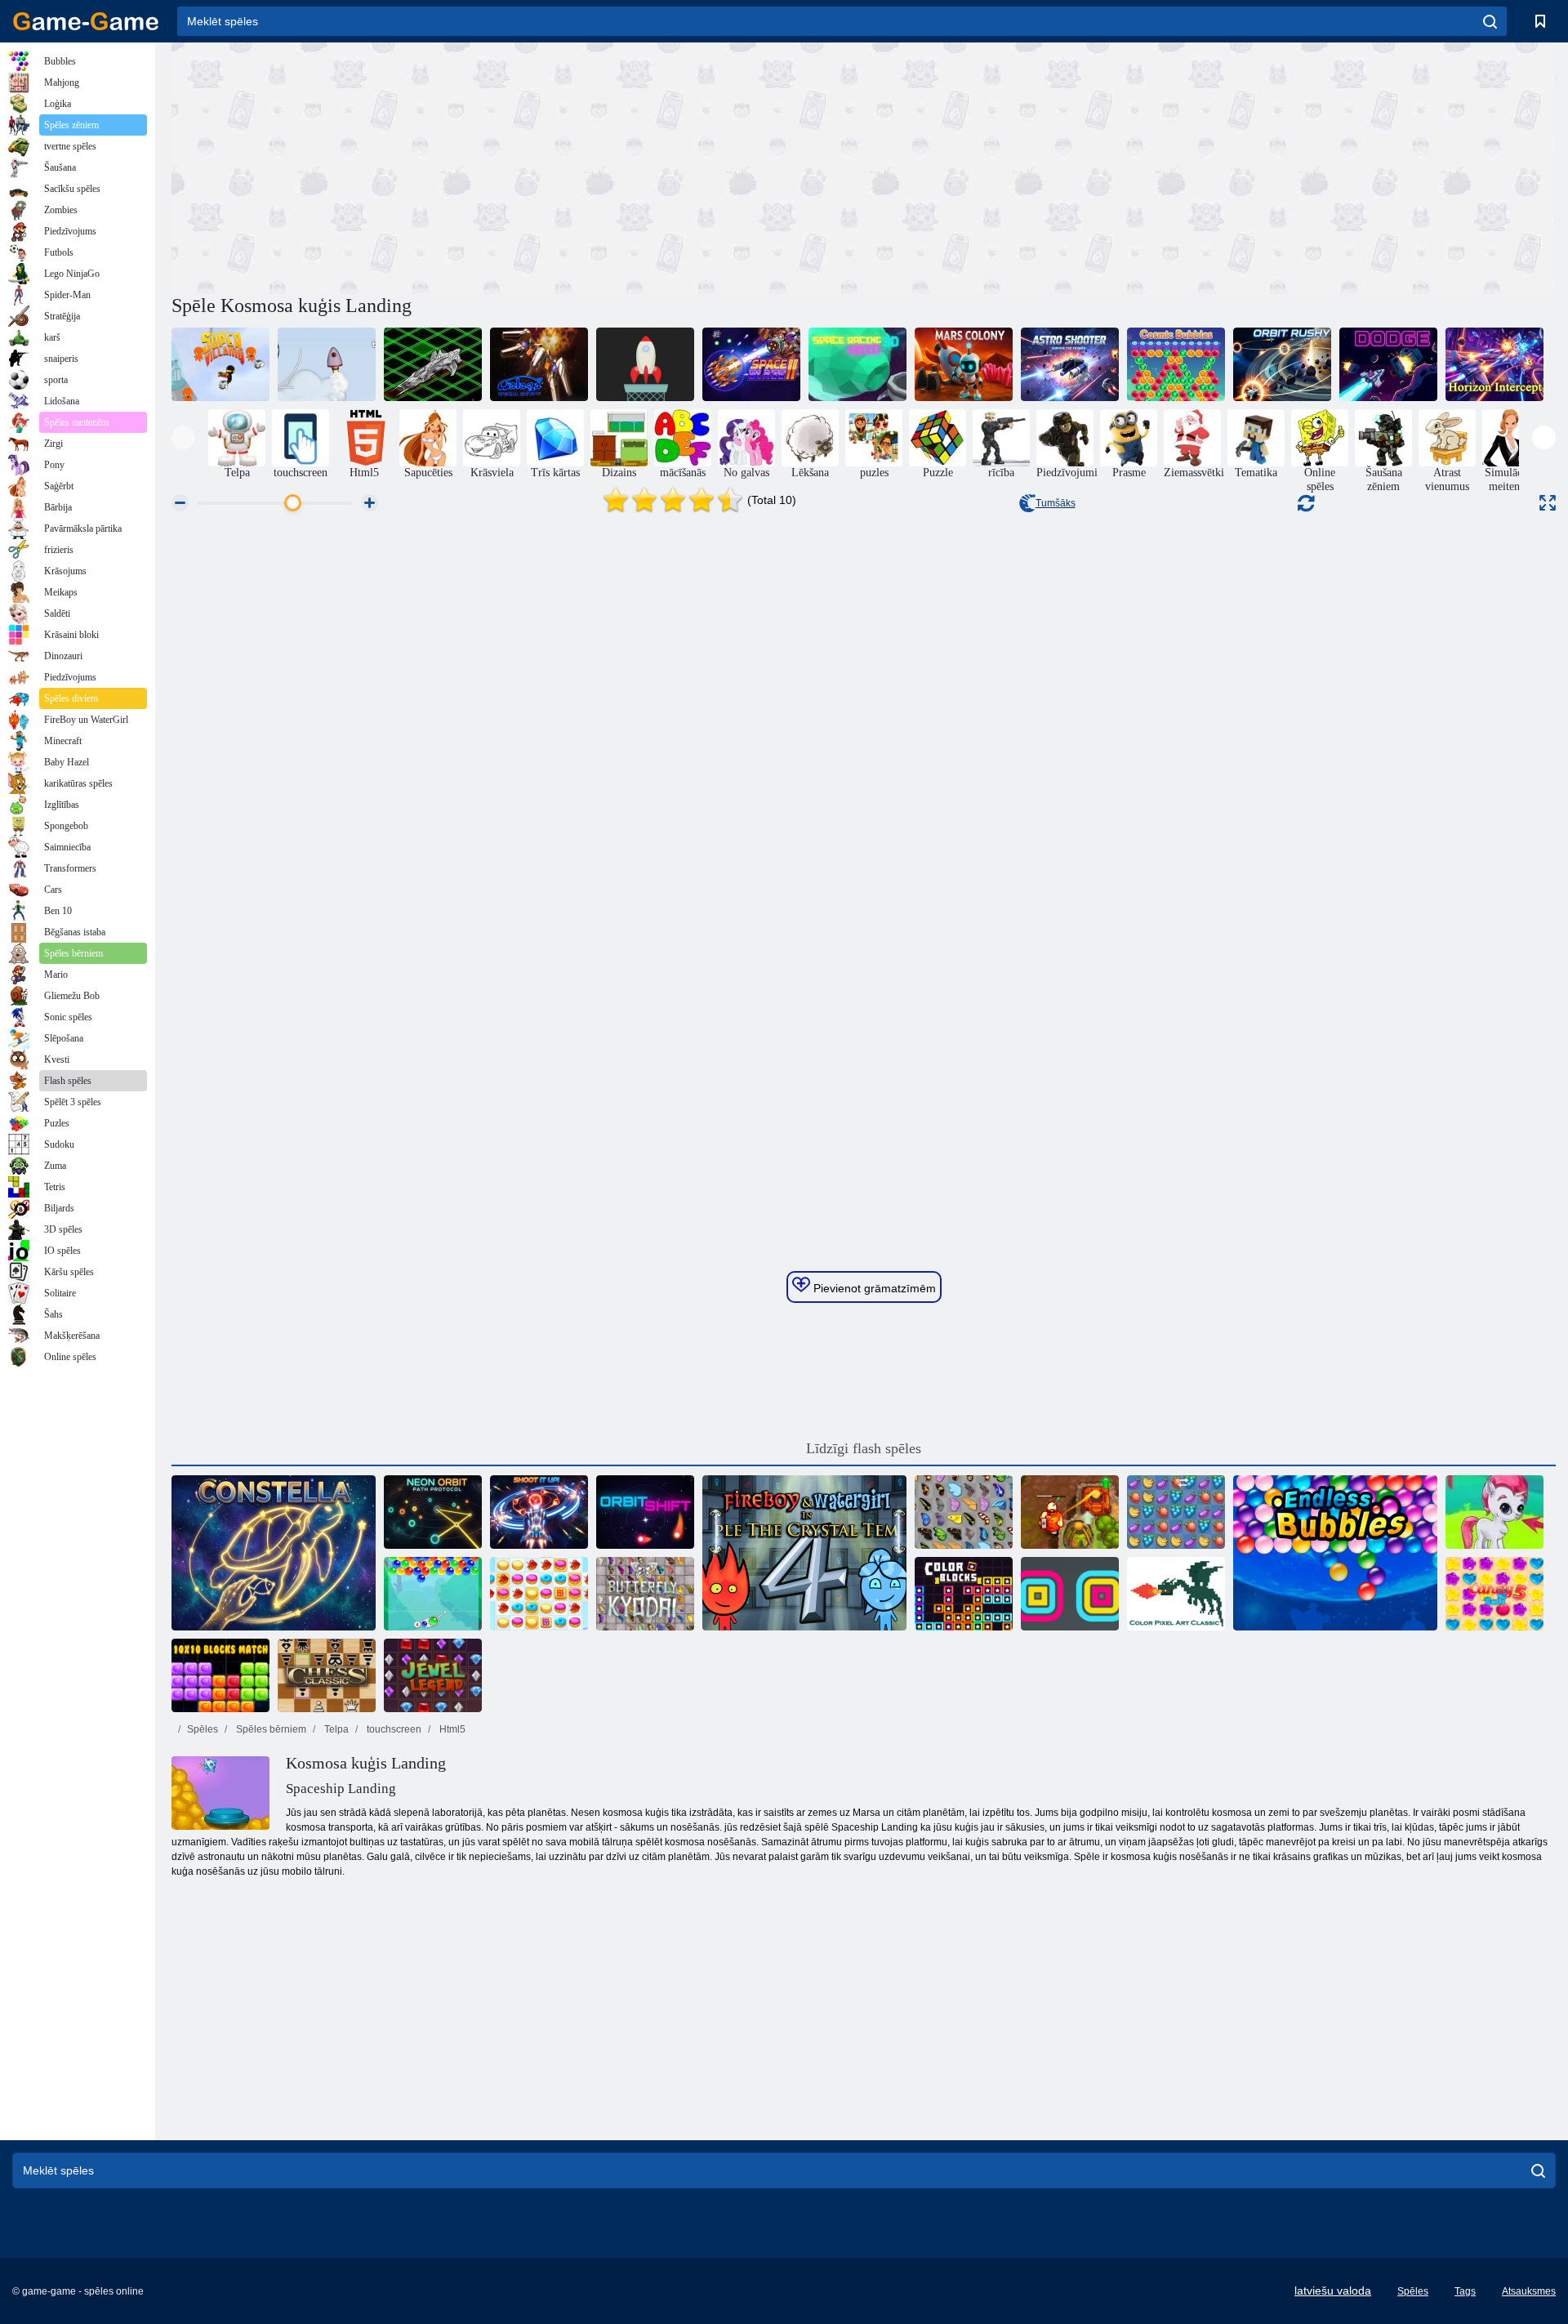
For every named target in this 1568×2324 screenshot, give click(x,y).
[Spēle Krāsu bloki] (964, 1594)
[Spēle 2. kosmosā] (327, 364)
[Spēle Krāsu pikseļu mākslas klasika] (1176, 1594)
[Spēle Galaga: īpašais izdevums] (539, 364)
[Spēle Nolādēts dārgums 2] (1070, 1512)
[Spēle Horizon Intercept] (1494, 364)
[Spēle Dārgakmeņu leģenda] (433, 1675)
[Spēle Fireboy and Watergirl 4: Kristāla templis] (804, 1553)
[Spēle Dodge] (1388, 364)
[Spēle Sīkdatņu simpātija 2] (539, 1594)
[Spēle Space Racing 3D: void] (857, 364)
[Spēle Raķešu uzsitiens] (645, 364)
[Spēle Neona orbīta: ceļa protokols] (433, 1512)
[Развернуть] (1548, 503)
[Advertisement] (518, 166)
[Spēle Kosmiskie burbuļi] (1176, 364)
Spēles (203, 1729)
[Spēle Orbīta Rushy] (1282, 364)
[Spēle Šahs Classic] (327, 1675)
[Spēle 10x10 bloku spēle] (220, 1675)
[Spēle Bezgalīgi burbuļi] (1335, 1553)
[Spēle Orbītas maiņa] (645, 1512)
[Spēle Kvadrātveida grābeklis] (1070, 1594)
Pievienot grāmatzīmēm (873, 1288)
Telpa (335, 1729)
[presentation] (183, 437)
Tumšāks (1056, 503)
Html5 (451, 1729)
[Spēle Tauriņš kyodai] (964, 1512)
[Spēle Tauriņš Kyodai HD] (645, 1594)
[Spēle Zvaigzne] (274, 1553)
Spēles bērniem (270, 1729)
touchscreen (393, 1729)
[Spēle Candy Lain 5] (1494, 1594)
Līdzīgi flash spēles (864, 1448)
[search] (1490, 21)
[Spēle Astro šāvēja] (1070, 364)
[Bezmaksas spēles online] (86, 21)
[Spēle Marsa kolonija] (964, 364)
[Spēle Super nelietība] (220, 364)
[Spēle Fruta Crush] (1176, 1512)
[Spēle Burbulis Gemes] (1494, 1512)
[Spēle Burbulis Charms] (433, 1594)
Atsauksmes (1529, 2291)
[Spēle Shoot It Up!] (539, 1512)
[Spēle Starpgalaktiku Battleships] (433, 364)
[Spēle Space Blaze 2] (751, 364)
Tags (1465, 2291)
